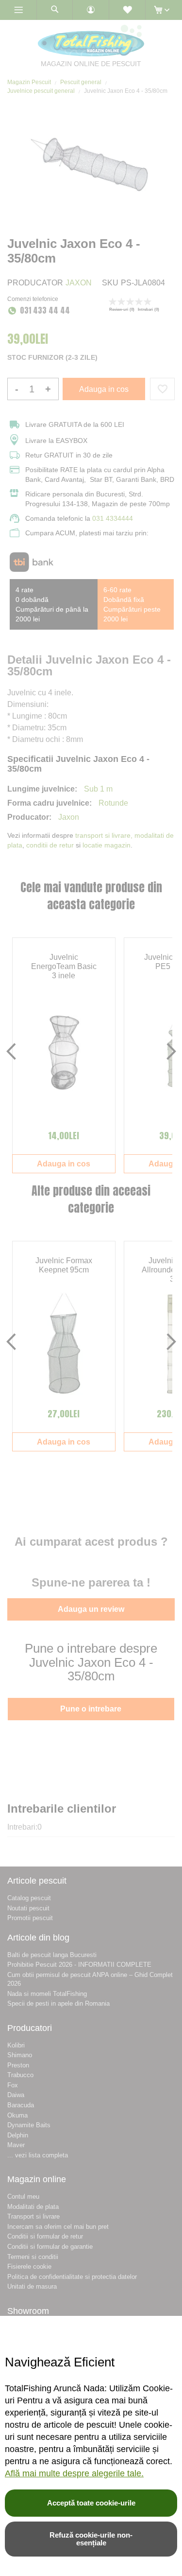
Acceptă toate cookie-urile (91, 2503)
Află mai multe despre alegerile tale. (74, 2473)
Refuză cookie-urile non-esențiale (91, 2539)
